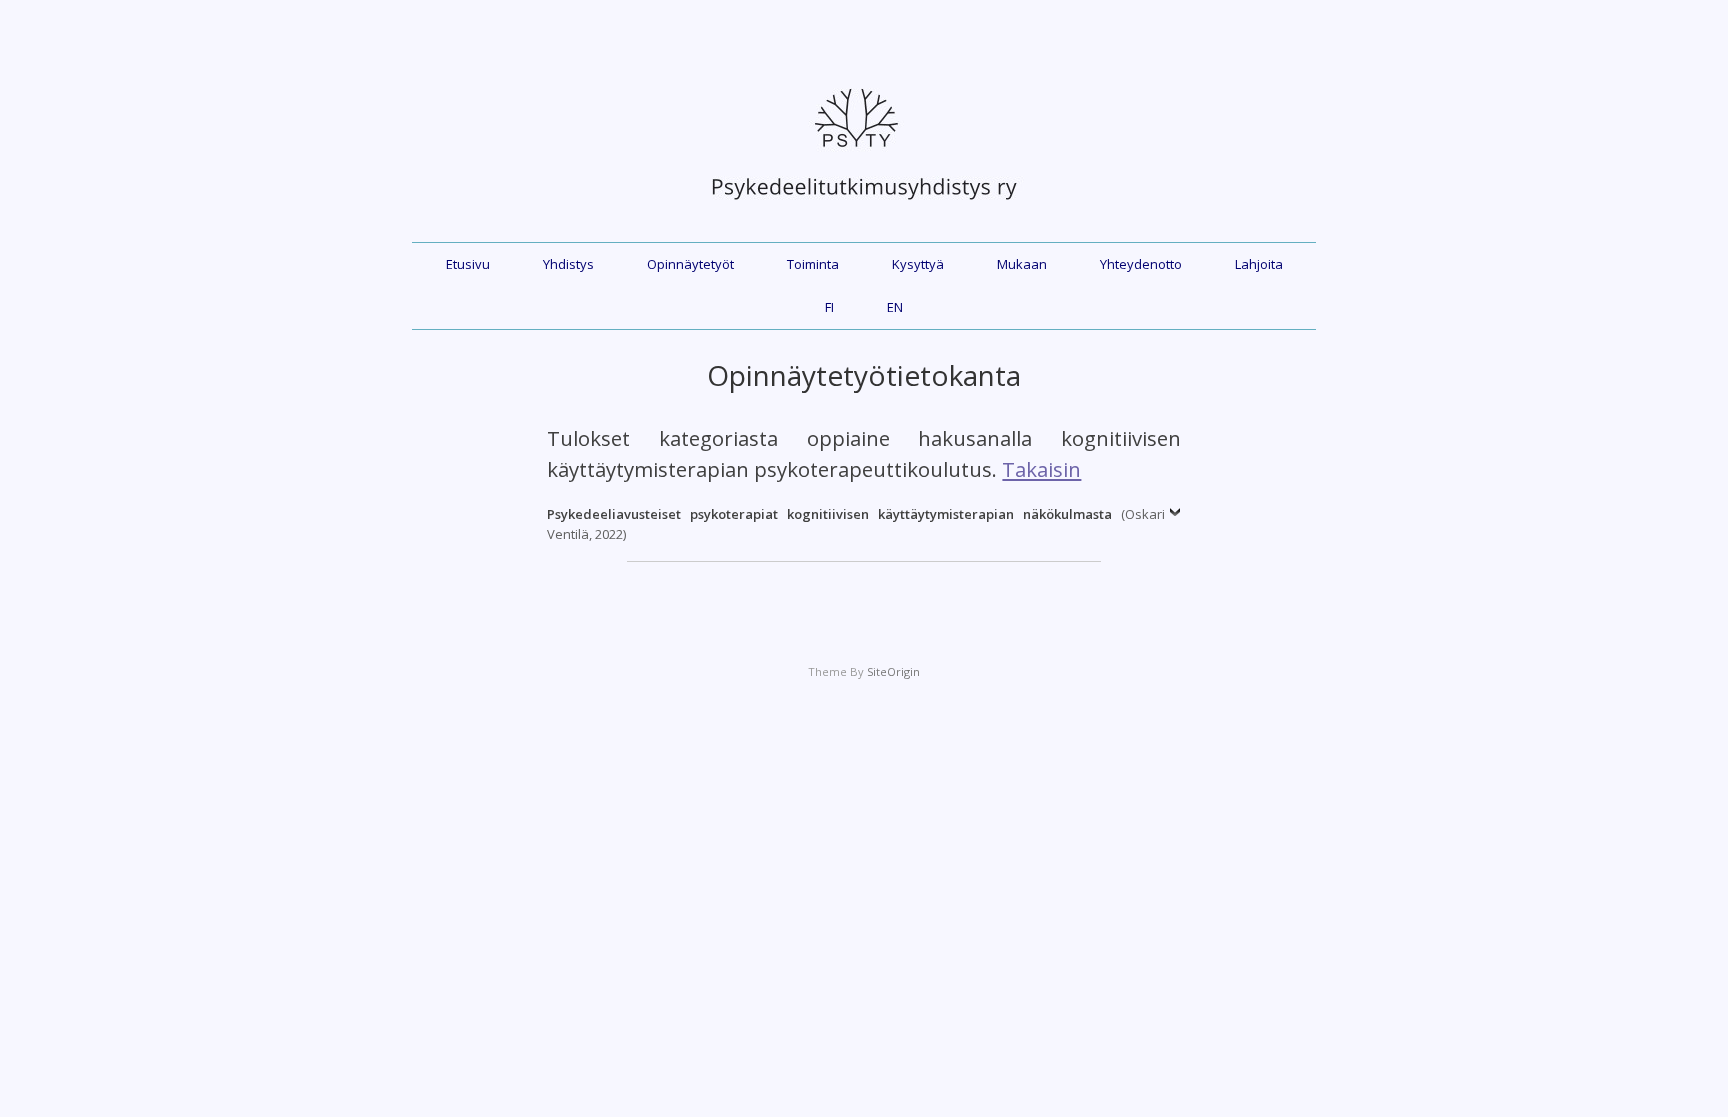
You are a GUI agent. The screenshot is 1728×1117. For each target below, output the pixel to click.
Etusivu (468, 264)
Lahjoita (1259, 264)
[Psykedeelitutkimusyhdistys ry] (864, 210)
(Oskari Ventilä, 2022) (855, 524)
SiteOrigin (893, 671)
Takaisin (1041, 469)
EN (895, 307)
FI (829, 307)
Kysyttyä (918, 264)
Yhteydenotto (1141, 264)
